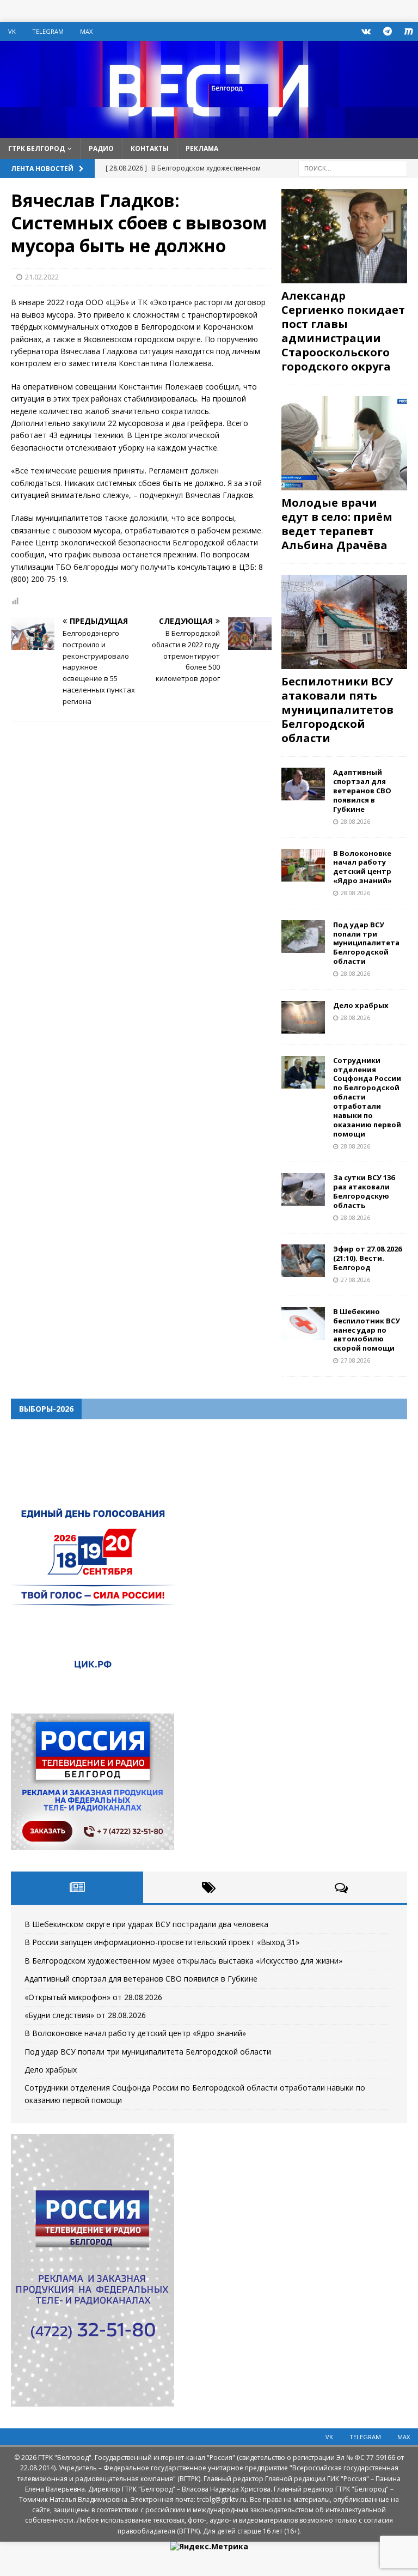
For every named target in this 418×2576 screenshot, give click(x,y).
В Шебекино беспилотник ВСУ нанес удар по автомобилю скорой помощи (367, 1330)
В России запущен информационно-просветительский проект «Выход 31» (162, 1942)
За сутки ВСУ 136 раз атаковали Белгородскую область (364, 1191)
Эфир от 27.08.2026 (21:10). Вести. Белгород (367, 1258)
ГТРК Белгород (36, 148)
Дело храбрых (361, 1005)
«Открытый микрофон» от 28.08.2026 (93, 1997)
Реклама (202, 148)
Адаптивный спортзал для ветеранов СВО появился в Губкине (362, 791)
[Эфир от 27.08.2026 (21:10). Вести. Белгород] (303, 1261)
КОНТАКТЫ (150, 148)
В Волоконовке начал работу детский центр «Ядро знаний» (362, 867)
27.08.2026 (355, 1280)
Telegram (48, 31)
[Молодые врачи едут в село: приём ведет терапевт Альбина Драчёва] (344, 443)
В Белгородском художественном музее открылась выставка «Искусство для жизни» (183, 1961)
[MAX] (408, 31)
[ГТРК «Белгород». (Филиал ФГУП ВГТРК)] (209, 131)
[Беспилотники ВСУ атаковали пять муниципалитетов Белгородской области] (344, 622)
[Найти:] (353, 168)
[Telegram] (387, 31)
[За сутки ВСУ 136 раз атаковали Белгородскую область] (303, 1189)
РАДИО (101, 148)
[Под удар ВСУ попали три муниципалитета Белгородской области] (303, 937)
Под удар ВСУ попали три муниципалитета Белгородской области (366, 943)
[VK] (366, 31)
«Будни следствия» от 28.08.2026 (85, 2015)
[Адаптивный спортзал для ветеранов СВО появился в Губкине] (303, 784)
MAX (86, 31)
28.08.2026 (355, 821)
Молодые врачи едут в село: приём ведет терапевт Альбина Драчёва (337, 524)
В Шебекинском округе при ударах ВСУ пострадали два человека (146, 1924)
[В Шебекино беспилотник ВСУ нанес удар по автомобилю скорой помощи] (303, 1323)
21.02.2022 (42, 277)
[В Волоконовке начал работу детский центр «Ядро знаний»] (303, 865)
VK (12, 31)
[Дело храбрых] (303, 1017)
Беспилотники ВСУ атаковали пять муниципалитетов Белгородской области (337, 710)
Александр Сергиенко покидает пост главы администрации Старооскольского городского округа (343, 331)
